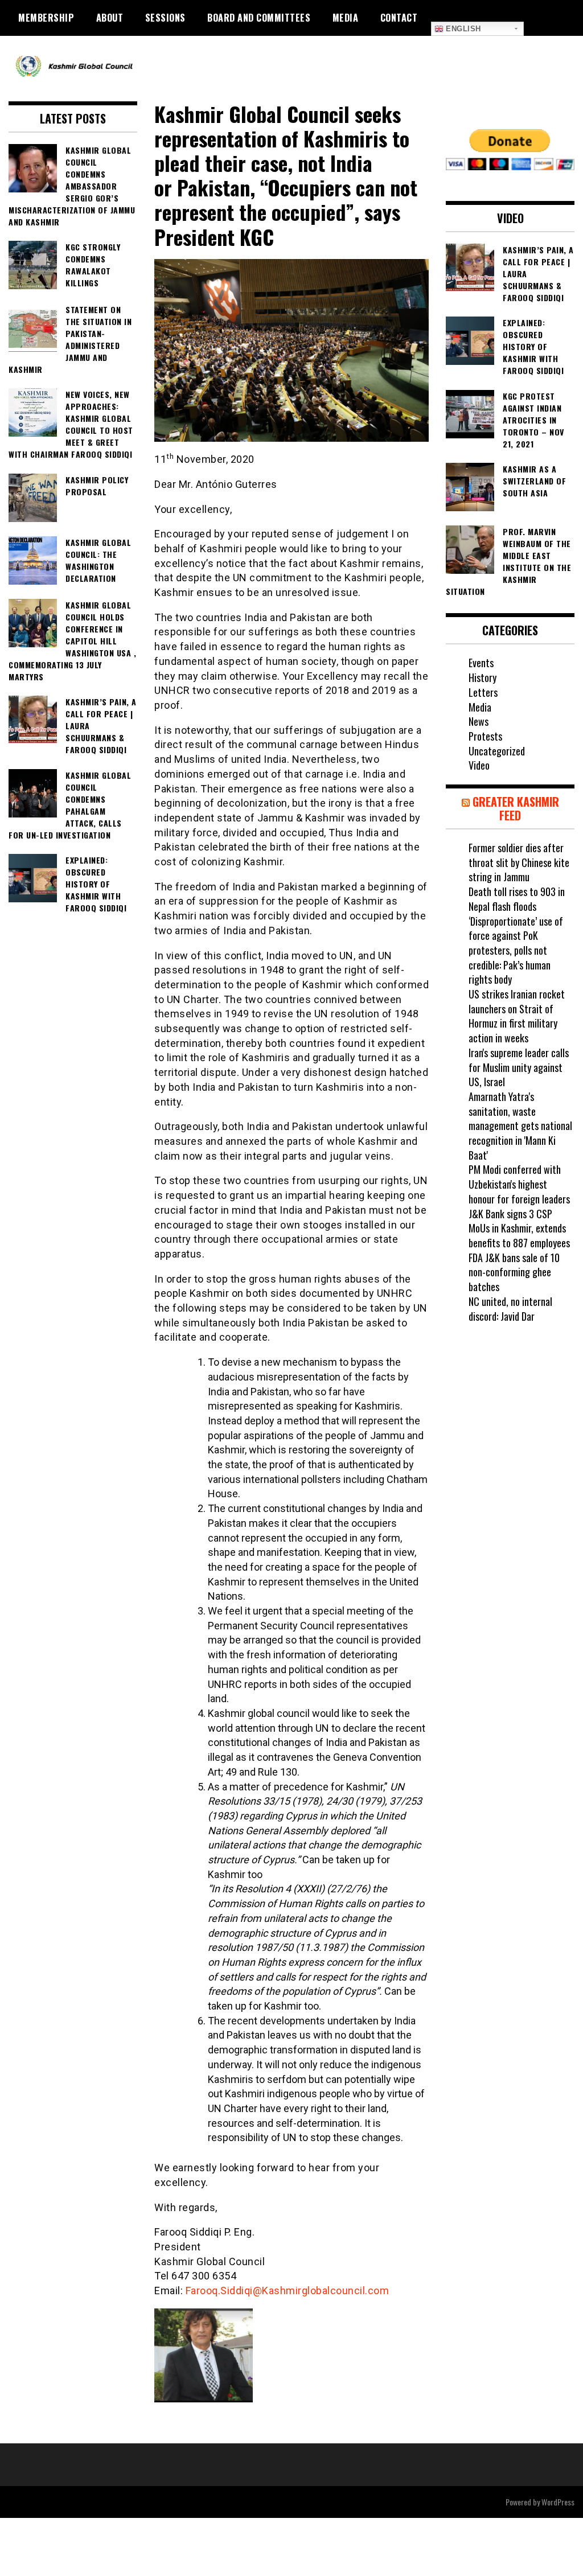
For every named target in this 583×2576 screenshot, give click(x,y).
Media (346, 18)
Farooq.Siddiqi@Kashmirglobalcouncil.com (288, 2291)
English (462, 29)
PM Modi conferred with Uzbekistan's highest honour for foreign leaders (519, 1184)
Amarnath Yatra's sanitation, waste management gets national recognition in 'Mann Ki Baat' (520, 1126)
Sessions (165, 18)
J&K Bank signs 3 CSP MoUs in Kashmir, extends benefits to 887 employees (519, 1228)
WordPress (558, 2502)
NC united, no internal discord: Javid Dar (510, 1309)
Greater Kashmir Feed (516, 808)
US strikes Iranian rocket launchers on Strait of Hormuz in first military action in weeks (517, 1016)
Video (479, 765)
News (479, 721)
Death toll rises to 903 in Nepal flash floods (517, 899)
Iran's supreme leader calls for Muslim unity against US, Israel (519, 1067)
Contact (399, 18)
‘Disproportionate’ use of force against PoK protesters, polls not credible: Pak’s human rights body (516, 950)
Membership (46, 18)
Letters (483, 692)
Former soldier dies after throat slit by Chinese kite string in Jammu (519, 862)
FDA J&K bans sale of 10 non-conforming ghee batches (514, 1272)
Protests (485, 736)
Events (481, 663)
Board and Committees (259, 18)
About (110, 18)
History (483, 677)
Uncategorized (497, 751)
